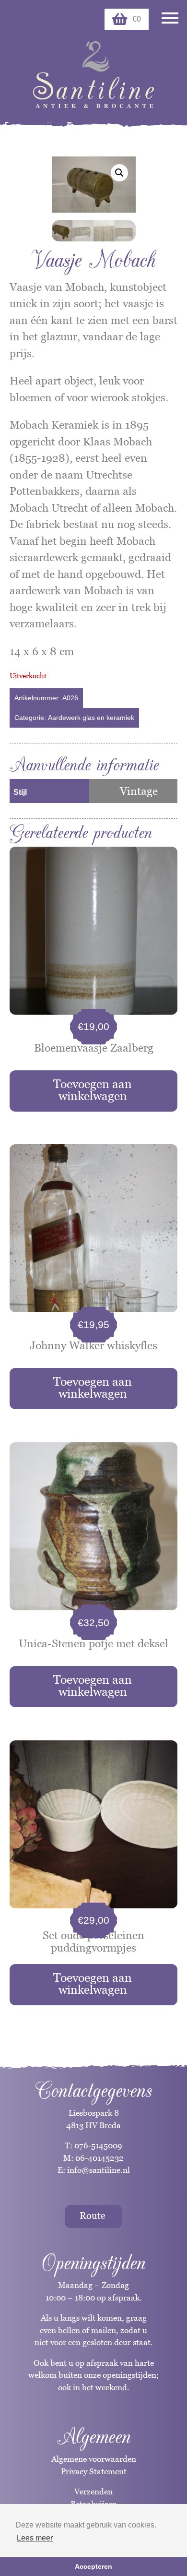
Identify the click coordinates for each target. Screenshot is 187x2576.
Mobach (155, 508)
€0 (137, 19)
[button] (119, 173)
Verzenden (93, 2492)
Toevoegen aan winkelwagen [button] (93, 1090)
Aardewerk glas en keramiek (91, 718)
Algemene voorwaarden (94, 2459)
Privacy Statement (94, 2471)
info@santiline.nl (99, 2170)
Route (93, 2216)
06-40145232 (99, 2158)
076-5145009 (97, 2145)
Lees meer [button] (35, 2538)
